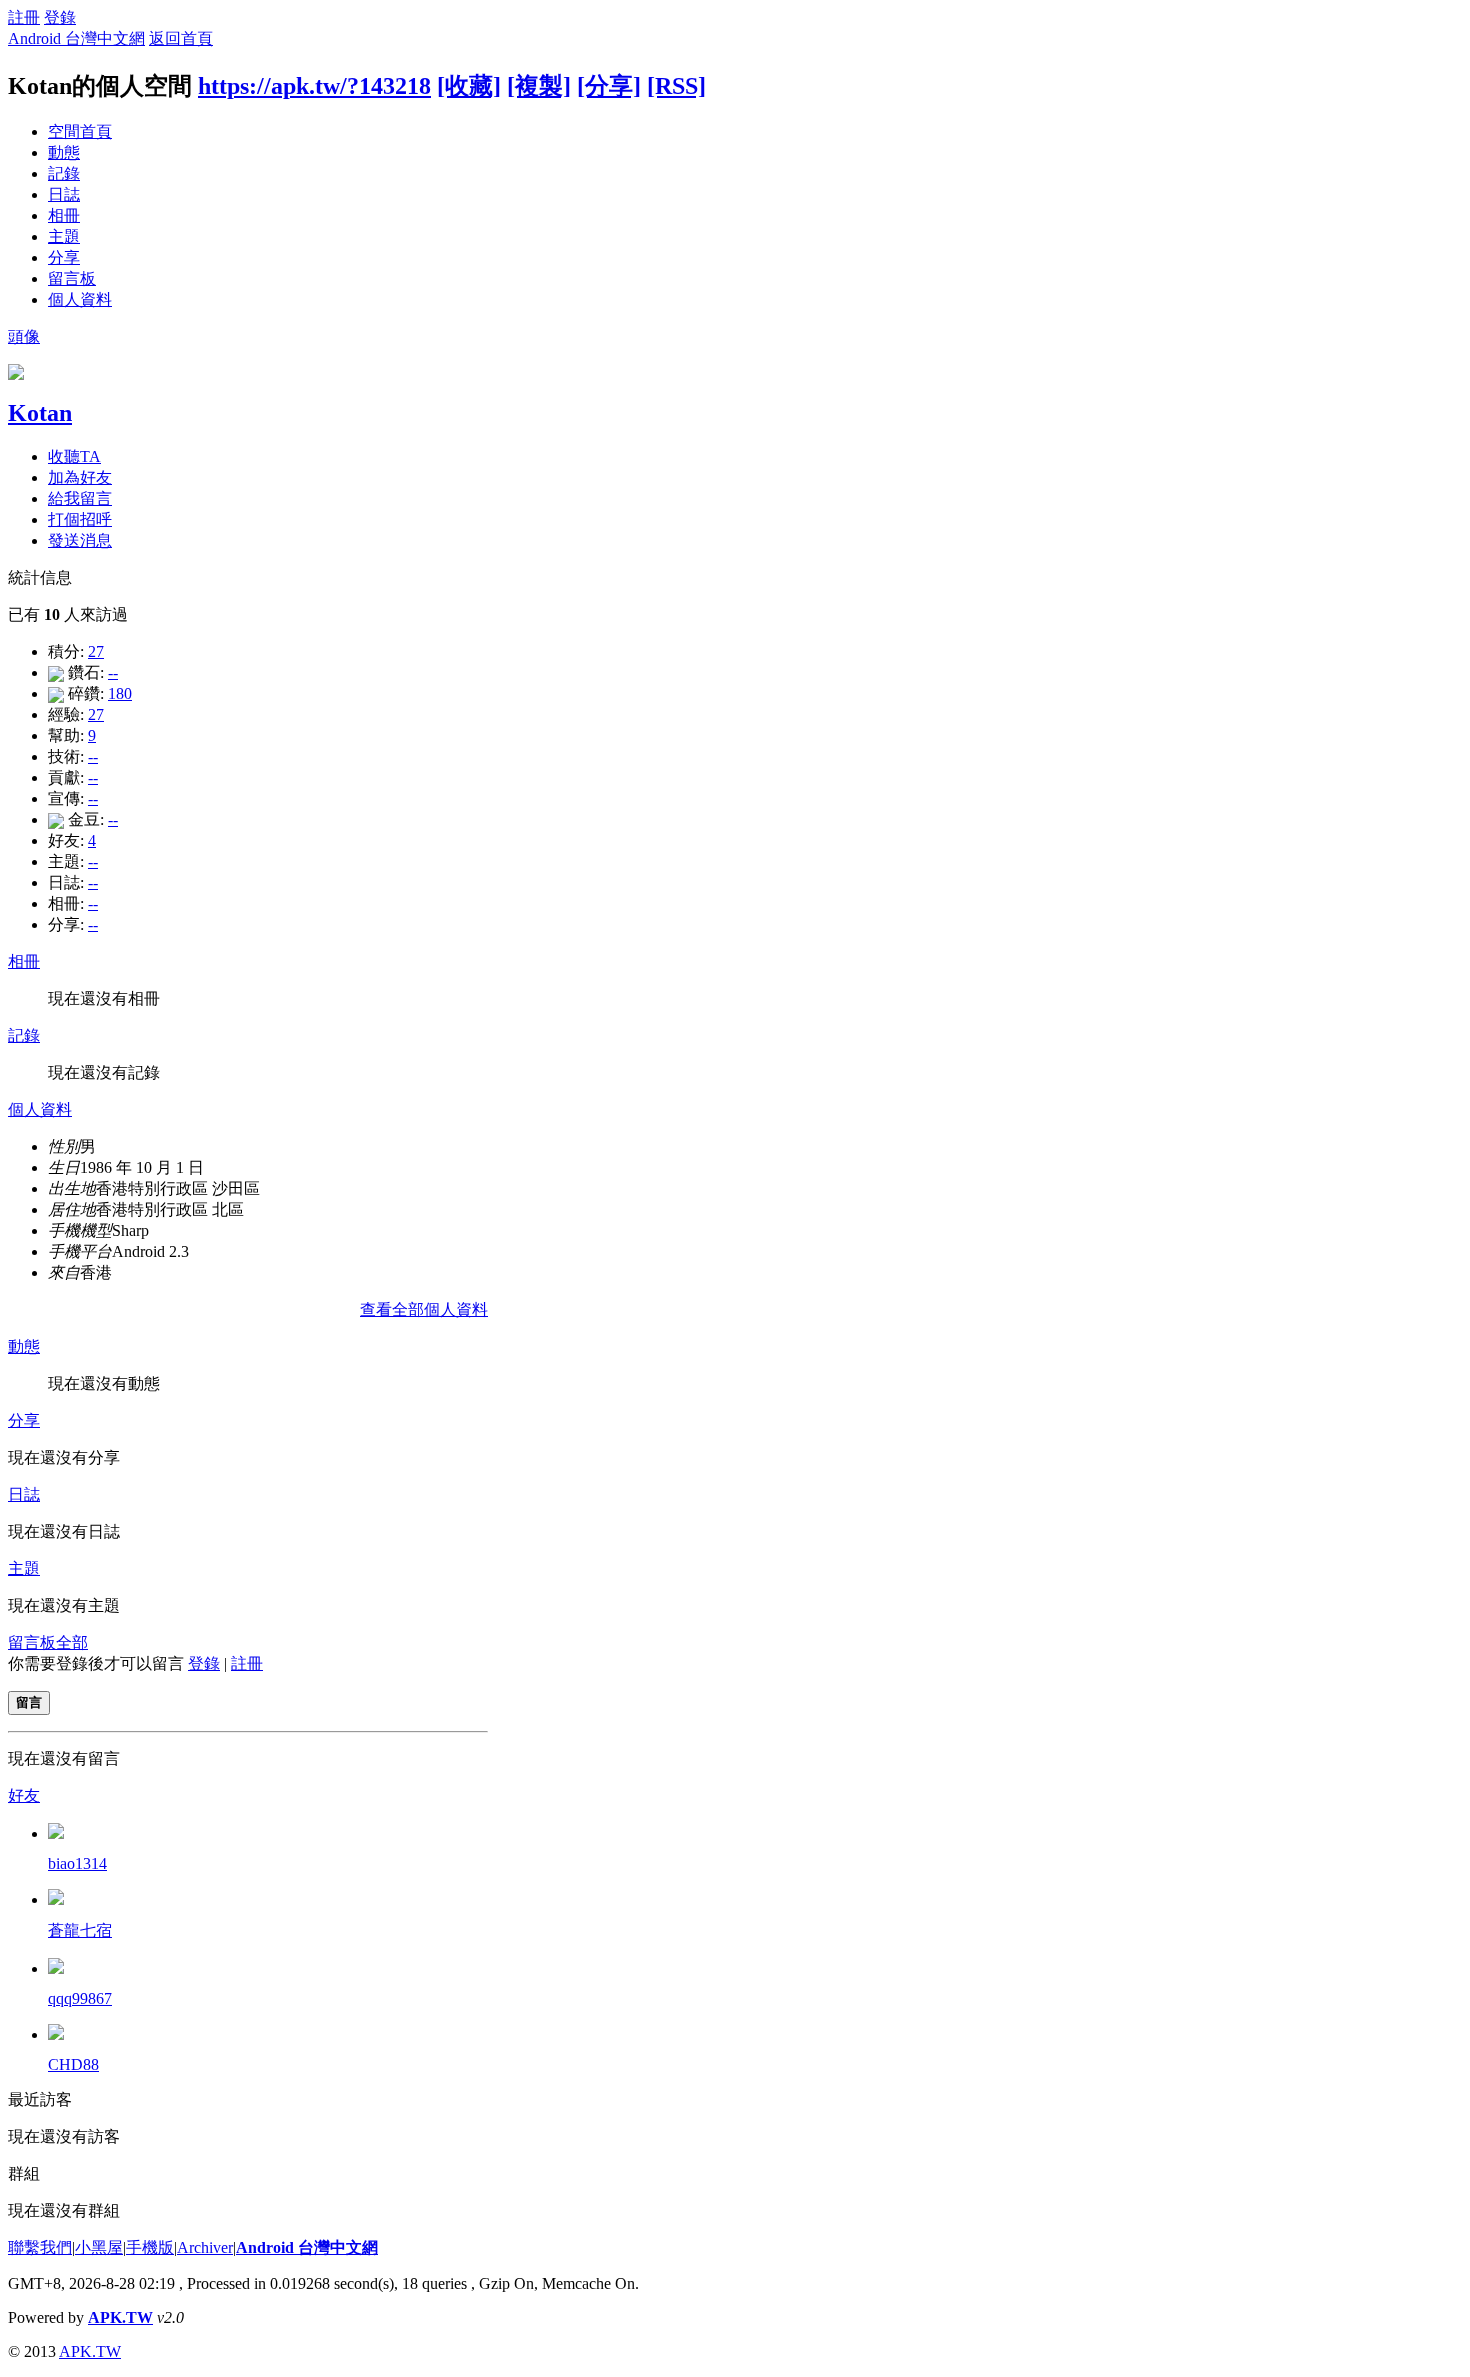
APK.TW (120, 2317)
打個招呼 (80, 519)
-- (113, 672)
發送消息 (80, 540)
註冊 (24, 17)
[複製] (539, 86)
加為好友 (80, 477)
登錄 (60, 17)
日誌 (64, 194)
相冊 (64, 215)
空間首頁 (80, 131)
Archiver (205, 2247)
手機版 (150, 2247)
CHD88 (73, 2064)
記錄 (64, 173)
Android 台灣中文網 (76, 38)
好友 (24, 1795)
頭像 (24, 336)
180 (120, 693)
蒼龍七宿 (80, 1930)
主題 (64, 236)
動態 (64, 152)
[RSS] (676, 86)
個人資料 (80, 299)
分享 (64, 257)
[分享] (609, 86)
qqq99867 (80, 1998)
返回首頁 (181, 38)
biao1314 (77, 1863)
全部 (72, 1642)
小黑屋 (99, 2247)
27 (96, 651)
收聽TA (74, 456)
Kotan (40, 413)
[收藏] (469, 86)
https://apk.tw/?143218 (314, 86)
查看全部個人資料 (424, 1309)
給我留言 (80, 498)
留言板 (72, 278)
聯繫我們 (40, 2247)
